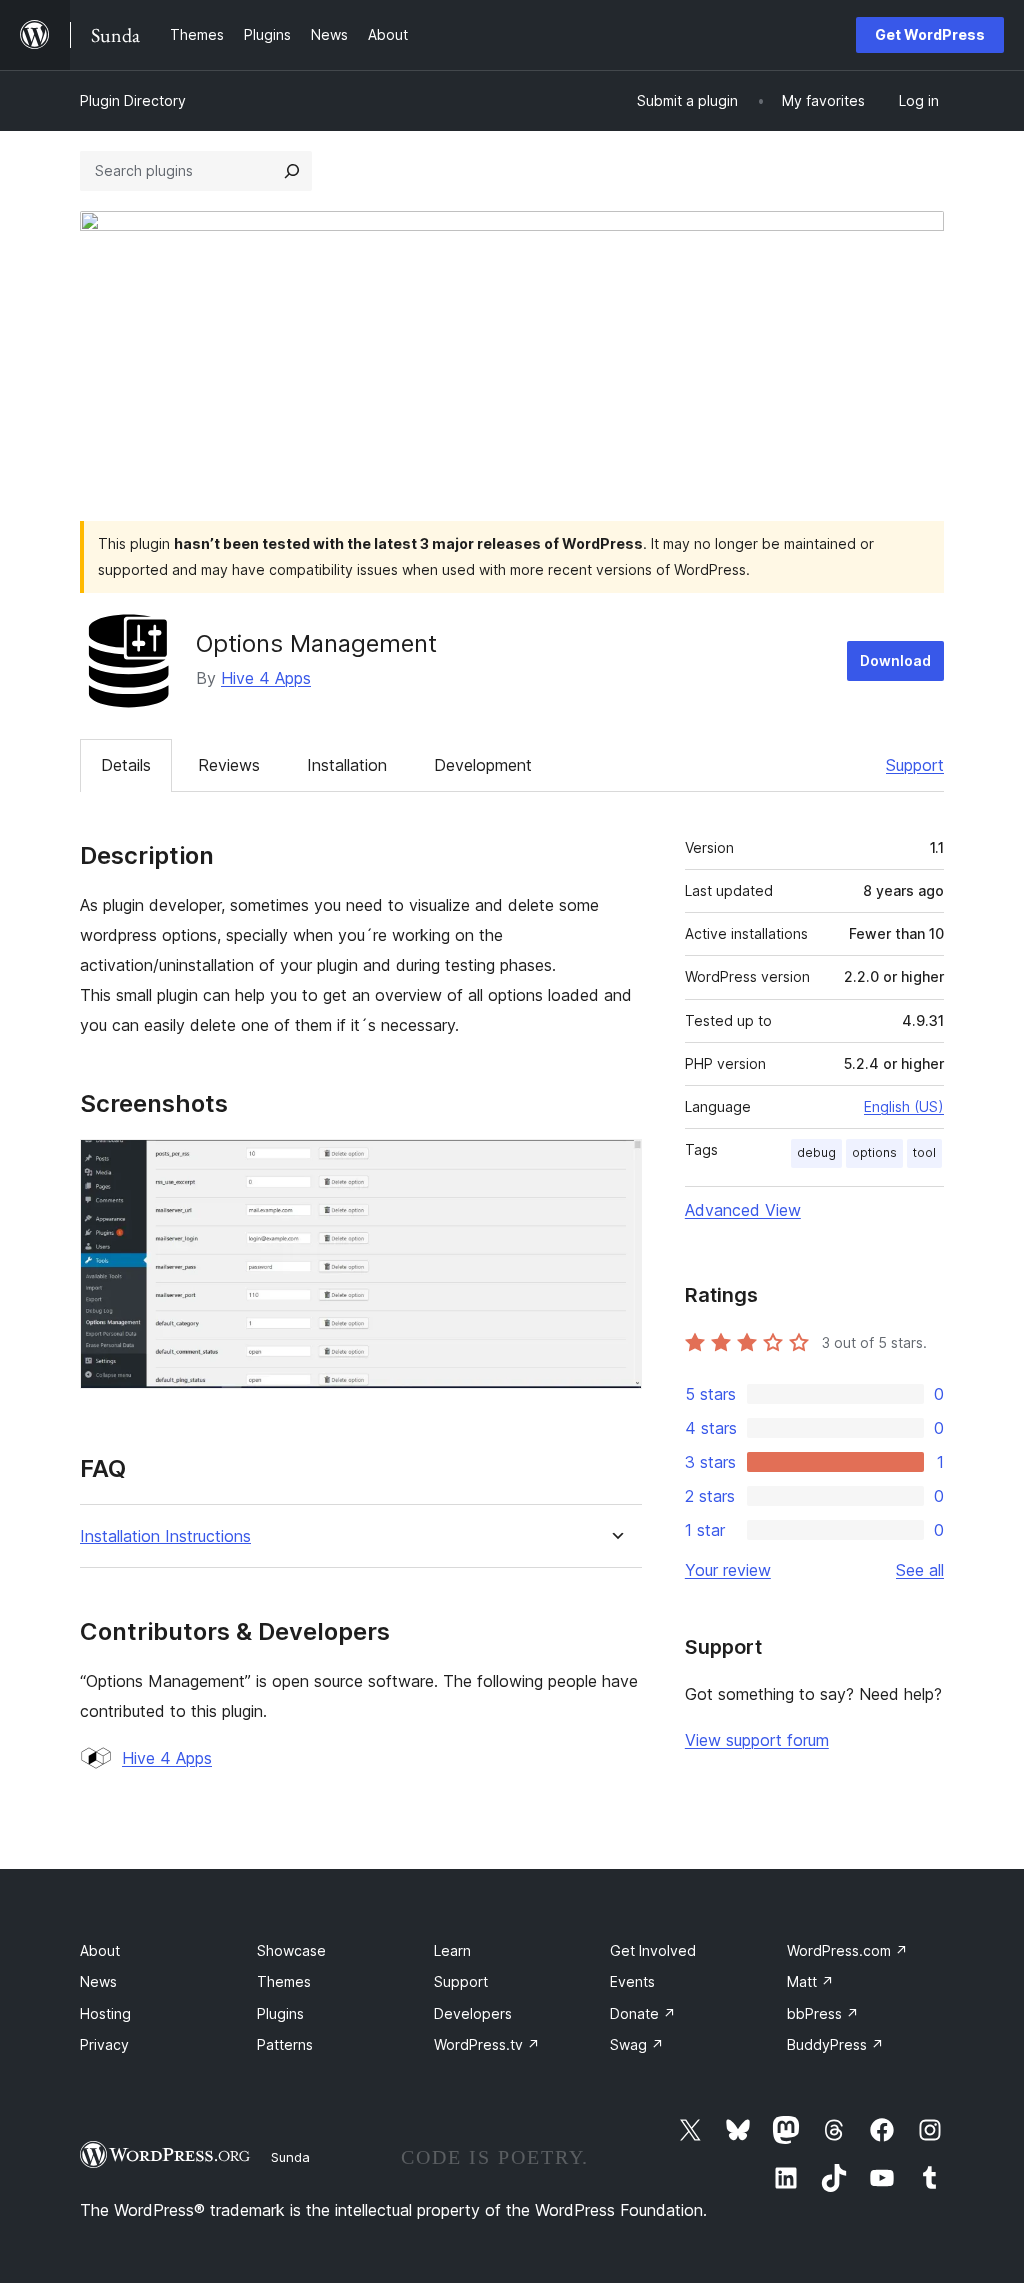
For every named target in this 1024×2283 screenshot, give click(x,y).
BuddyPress (835, 2044)
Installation (347, 765)
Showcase (291, 1950)
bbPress (823, 2013)
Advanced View (743, 1210)
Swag (637, 2044)
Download (895, 660)
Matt (810, 1981)
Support (915, 765)
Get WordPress (930, 34)
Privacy (104, 2044)
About (100, 1950)
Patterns (285, 2044)
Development (483, 765)
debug (816, 1152)
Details (126, 765)
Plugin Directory (133, 100)
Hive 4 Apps (266, 678)
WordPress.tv (487, 2044)
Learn (452, 1950)
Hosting (105, 2013)
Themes (284, 1981)
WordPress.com (847, 1950)
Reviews (229, 765)
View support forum (757, 1740)
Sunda (290, 2157)
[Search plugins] (292, 171)
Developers (473, 2013)
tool (924, 1152)
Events (632, 1981)
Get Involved (653, 1950)
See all (920, 1570)
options (874, 1152)
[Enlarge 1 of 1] (615, 1166)
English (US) (904, 1106)
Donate (643, 2013)
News (98, 1981)
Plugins (280, 2013)
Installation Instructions (165, 1536)
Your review (728, 1570)
